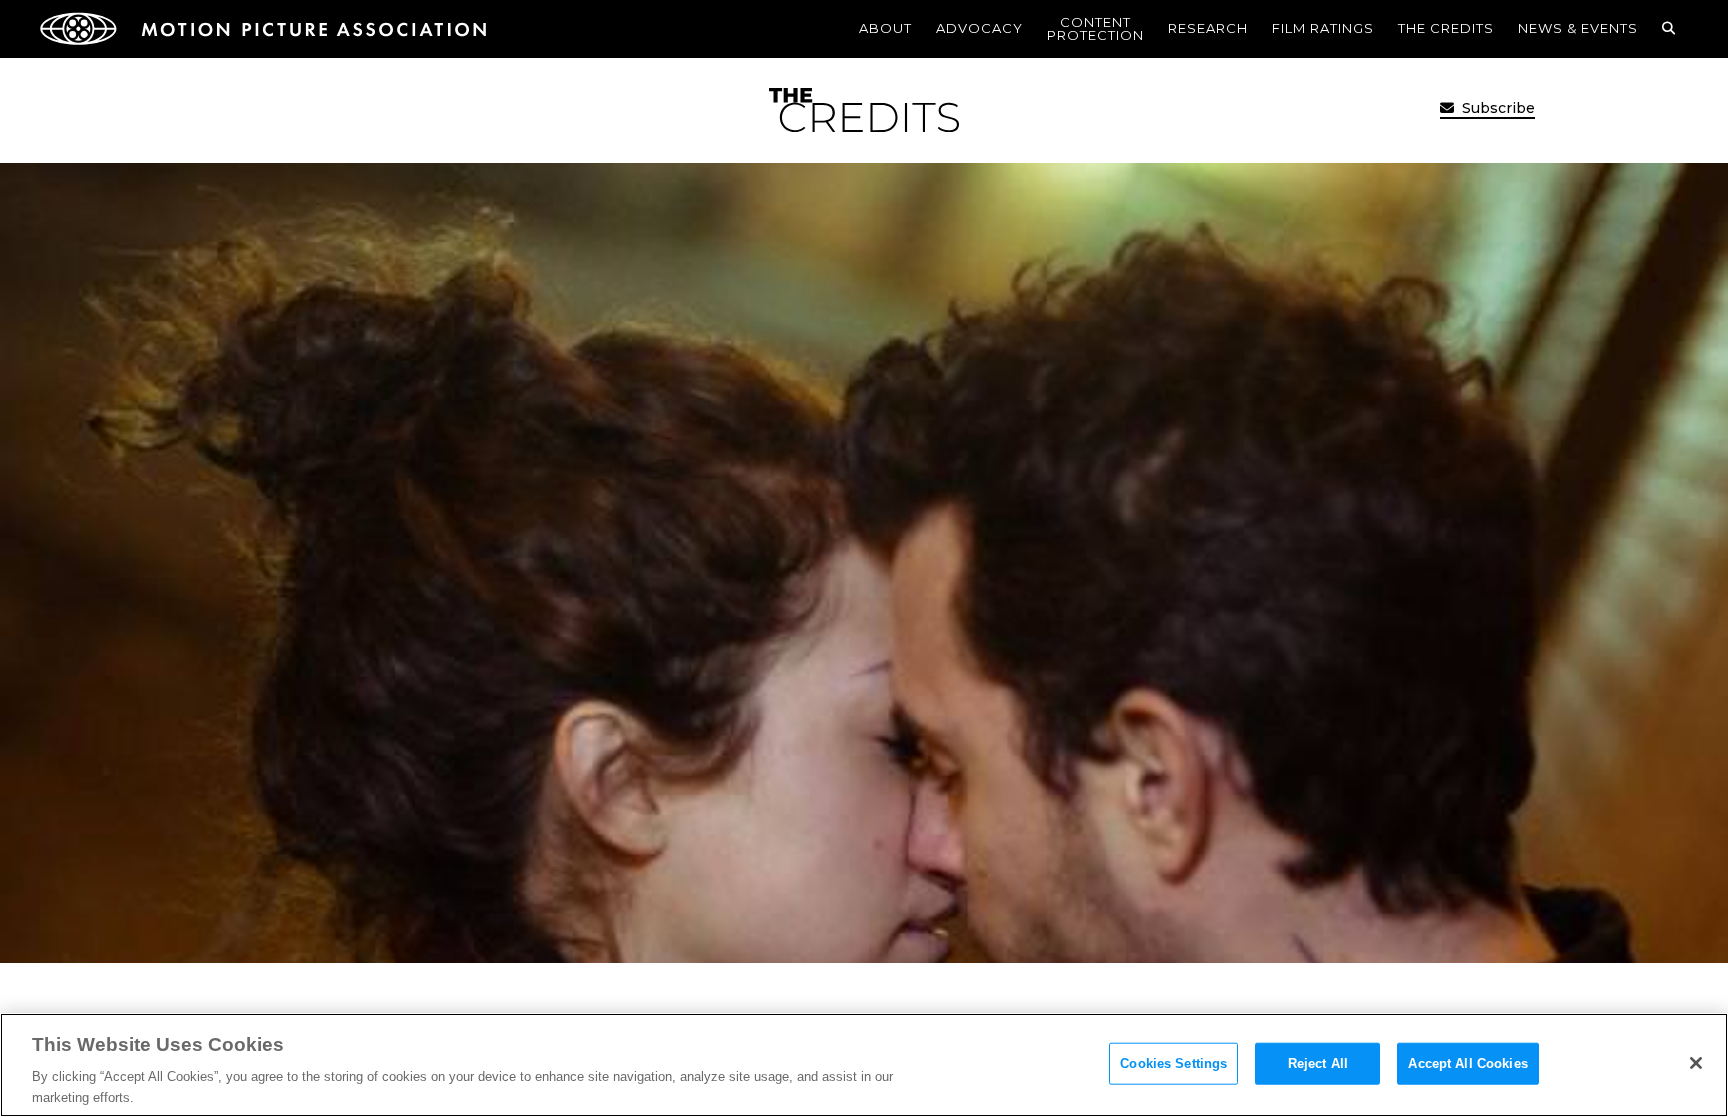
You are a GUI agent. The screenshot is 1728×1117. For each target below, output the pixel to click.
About (885, 28)
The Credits (1446, 28)
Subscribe (1496, 108)
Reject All (1318, 1063)
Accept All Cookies (1467, 1063)
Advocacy (979, 28)
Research (1208, 28)
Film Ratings (1323, 28)
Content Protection (1095, 28)
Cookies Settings (1173, 1063)
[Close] (1696, 1063)
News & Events (1578, 28)
